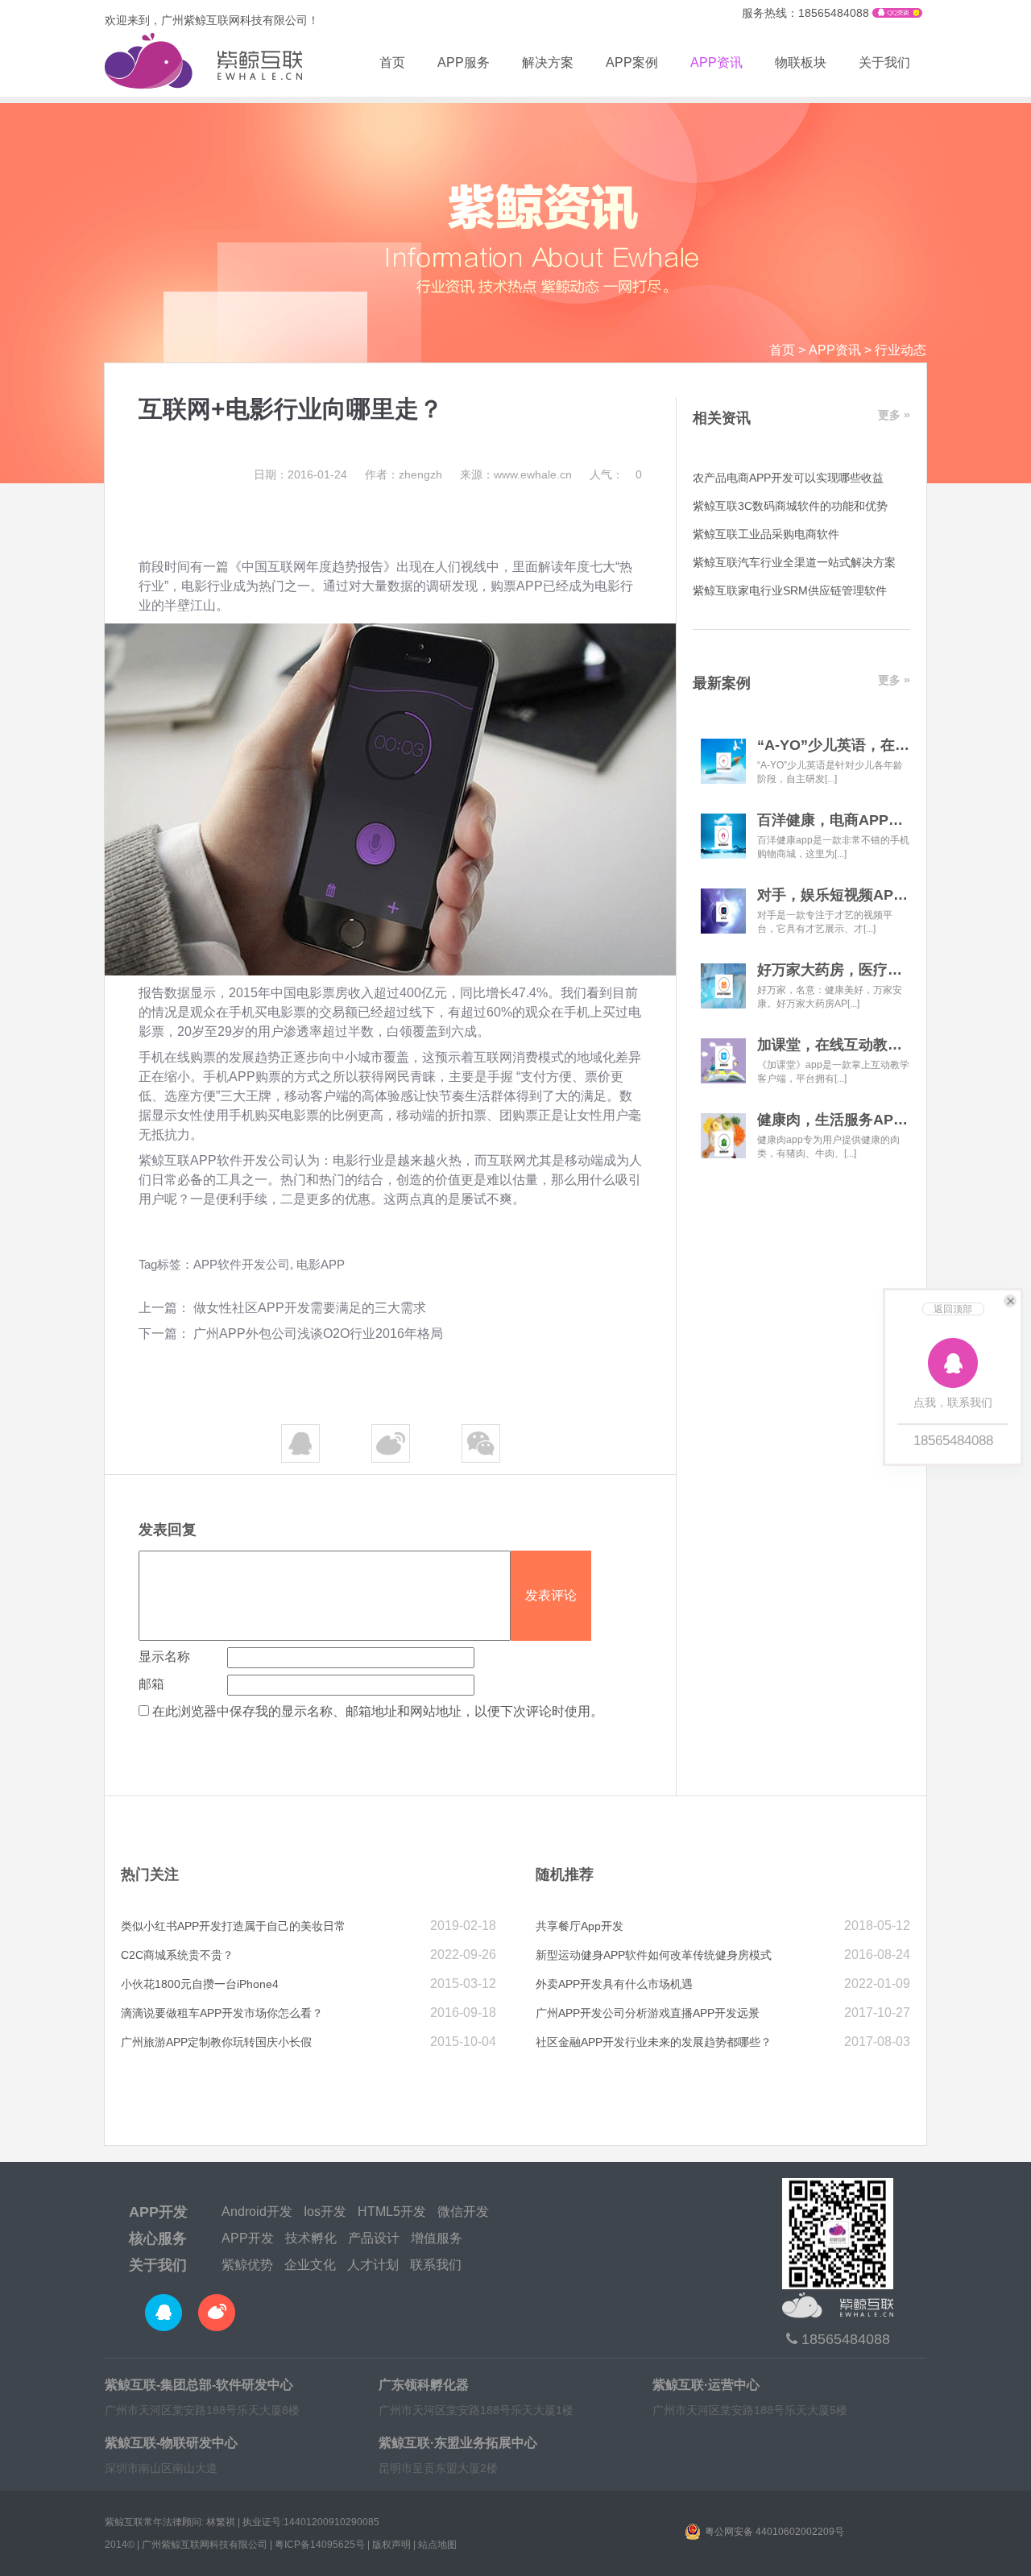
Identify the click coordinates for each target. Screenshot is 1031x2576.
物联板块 (801, 62)
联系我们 (436, 2265)
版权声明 (391, 2545)
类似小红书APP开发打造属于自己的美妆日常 (233, 1926)
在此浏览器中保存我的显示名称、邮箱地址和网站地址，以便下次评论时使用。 (378, 1711)
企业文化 (310, 2265)
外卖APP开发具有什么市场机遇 (614, 1984)
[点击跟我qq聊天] (897, 14)
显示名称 (164, 1657)
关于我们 (884, 62)
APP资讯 (716, 62)
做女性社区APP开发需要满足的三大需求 (310, 1308)
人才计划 (373, 2265)
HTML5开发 (392, 2212)
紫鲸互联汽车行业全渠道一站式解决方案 (794, 562)
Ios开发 (325, 2212)
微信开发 (463, 2212)
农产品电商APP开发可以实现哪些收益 (788, 478)
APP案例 (632, 62)
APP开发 (158, 2212)
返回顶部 (953, 1309)
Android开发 (257, 2212)
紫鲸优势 (247, 2265)
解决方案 (548, 62)
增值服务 (437, 2238)
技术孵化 (311, 2238)
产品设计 (374, 2238)
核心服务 (158, 2238)
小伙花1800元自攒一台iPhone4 (200, 1984)
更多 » (894, 415)
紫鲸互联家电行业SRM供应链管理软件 (790, 590)
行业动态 (901, 350)
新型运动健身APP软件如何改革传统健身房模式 (654, 1955)
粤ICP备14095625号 (320, 2545)
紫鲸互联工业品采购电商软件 (766, 534)
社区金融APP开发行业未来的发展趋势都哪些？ (654, 2042)
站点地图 (437, 2545)
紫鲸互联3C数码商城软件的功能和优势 (790, 506)
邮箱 (151, 1684)
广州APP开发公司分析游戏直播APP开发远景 (648, 2013)
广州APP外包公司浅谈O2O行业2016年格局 (318, 1334)
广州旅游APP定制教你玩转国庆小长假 (216, 2042)
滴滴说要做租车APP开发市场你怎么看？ (222, 2013)
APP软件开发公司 (242, 1160)
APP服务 (464, 62)
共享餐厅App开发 (580, 1926)
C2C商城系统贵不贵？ (177, 1955)
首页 (392, 62)
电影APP (321, 1264)
